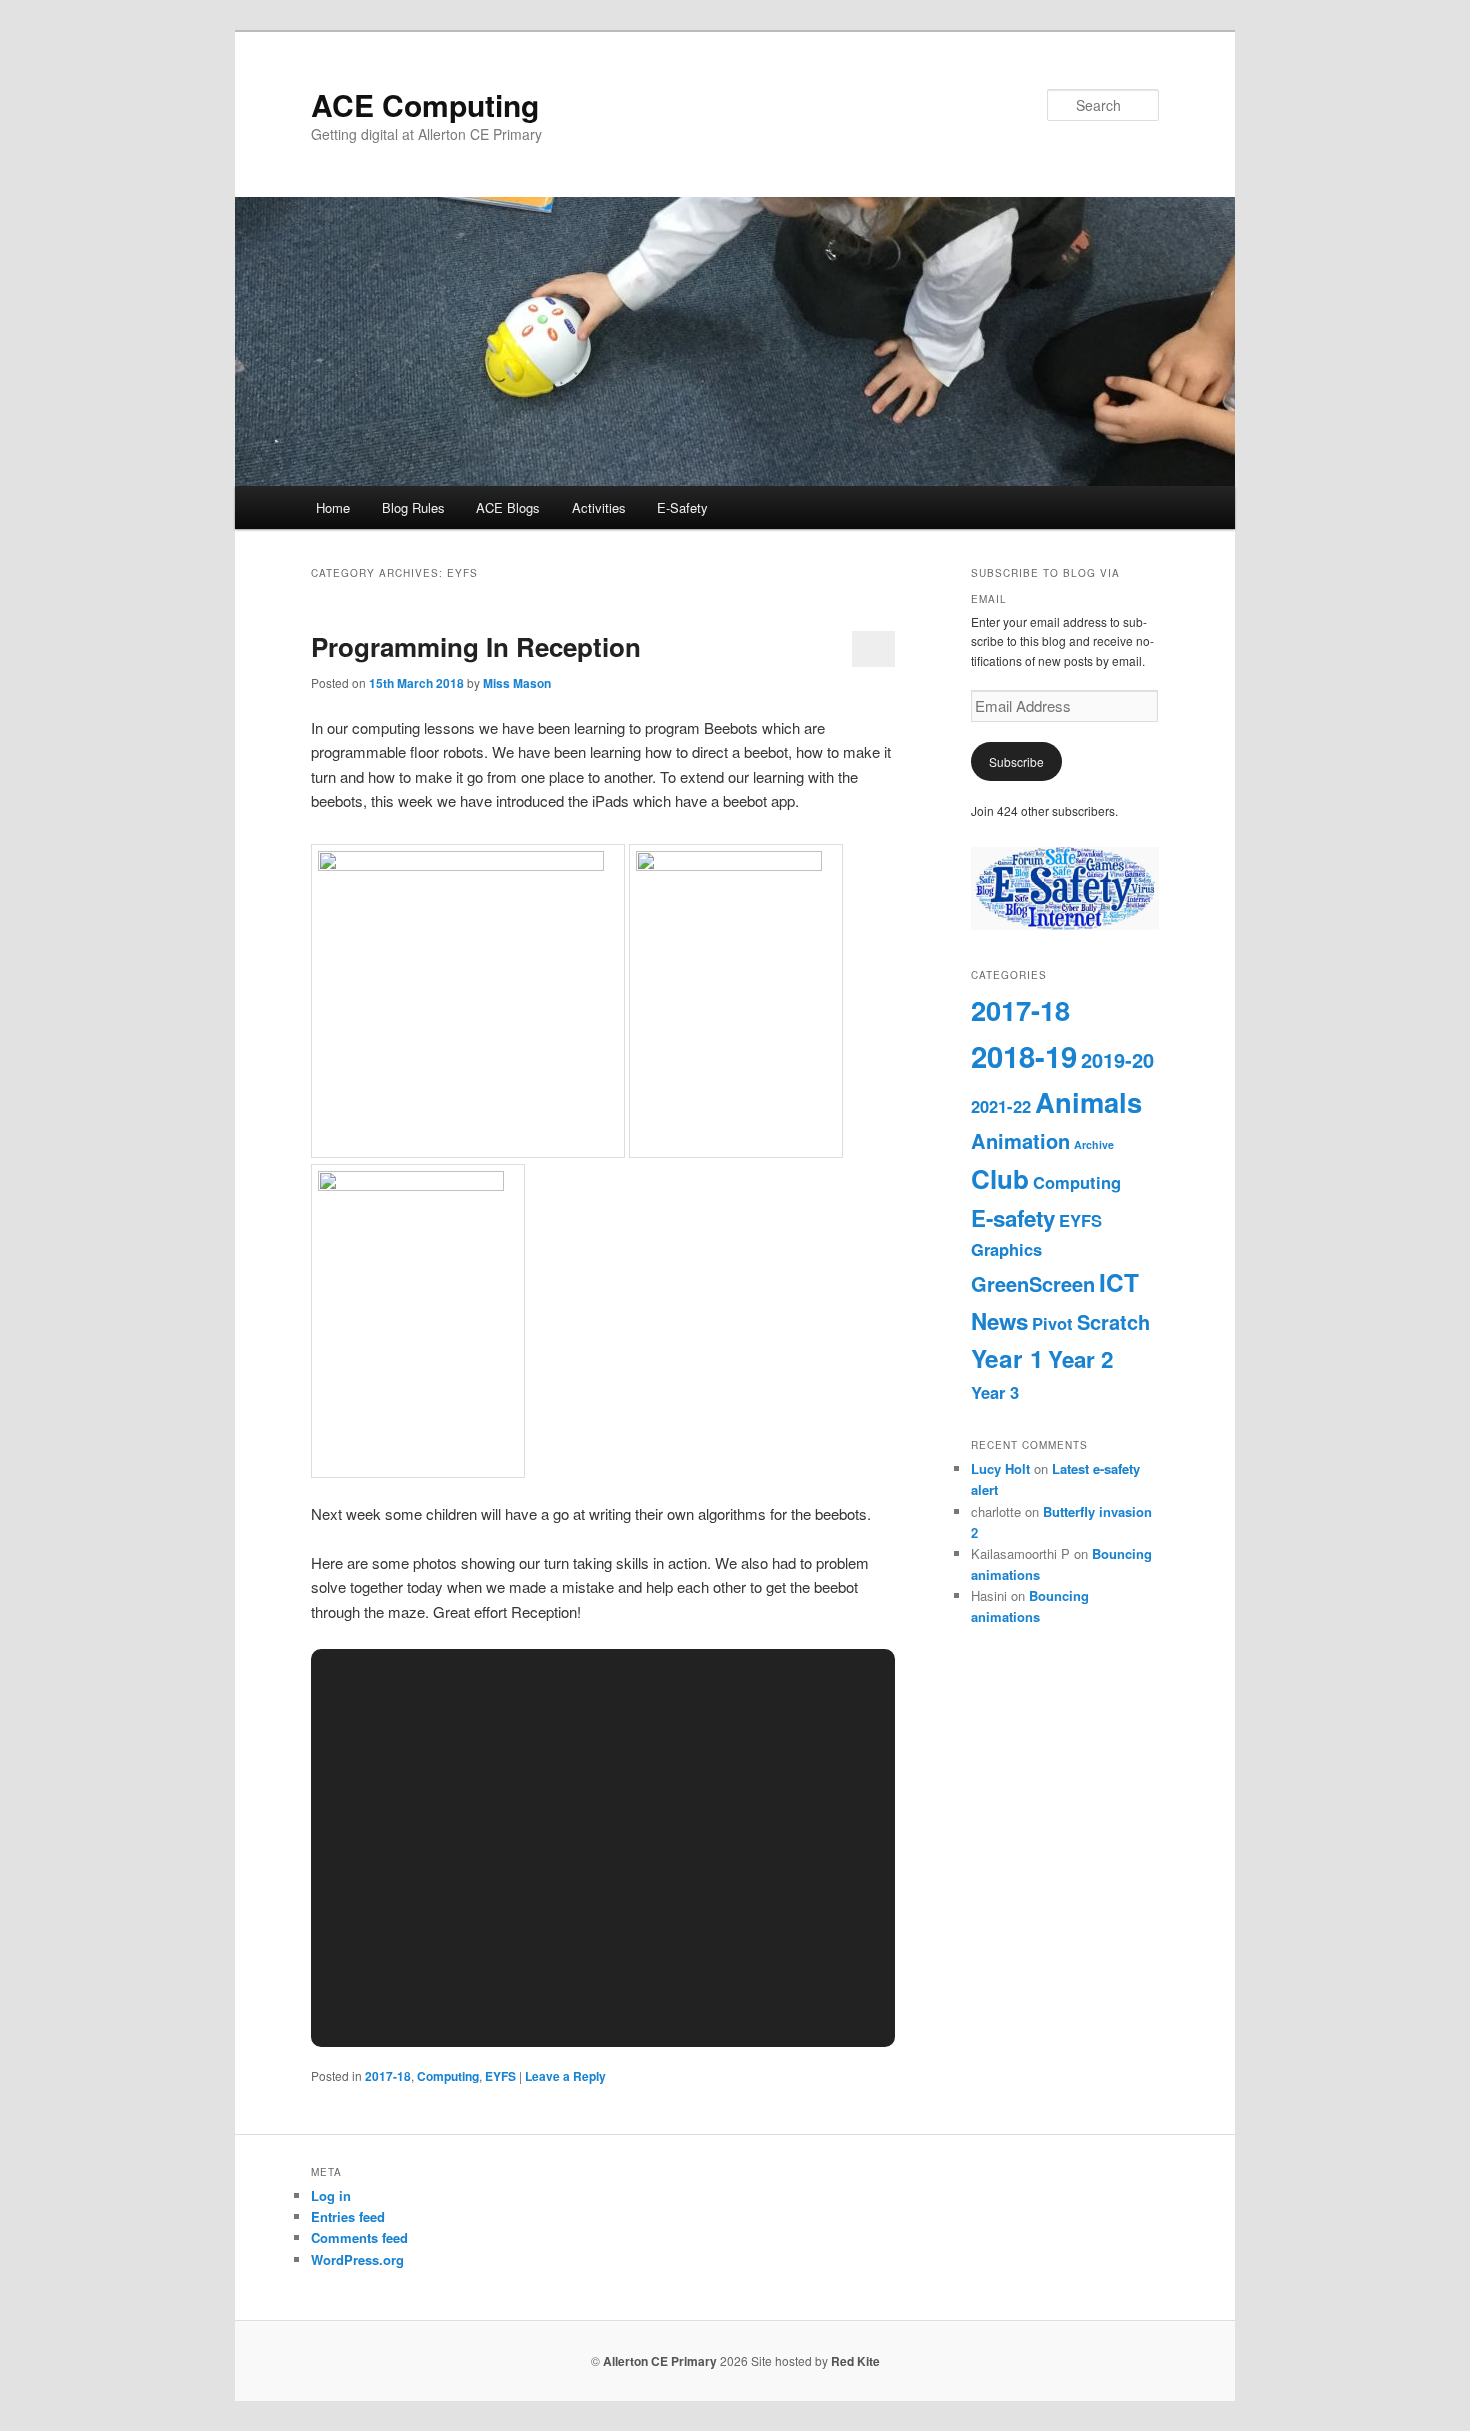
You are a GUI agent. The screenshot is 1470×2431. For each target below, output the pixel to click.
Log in (331, 2195)
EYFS (500, 2076)
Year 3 (995, 1392)
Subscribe (1016, 761)
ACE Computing (425, 104)
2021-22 (1001, 1106)
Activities (599, 507)
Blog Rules (413, 507)
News (999, 1321)
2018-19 (1024, 1056)
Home (333, 507)
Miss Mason (517, 683)
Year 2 (1080, 1359)
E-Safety (682, 507)
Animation (1020, 1140)
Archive (1094, 1144)
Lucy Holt (1000, 1468)
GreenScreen (1033, 1283)
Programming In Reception (476, 646)
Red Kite (855, 2361)
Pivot (1052, 1323)
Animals (1088, 1101)
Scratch (1113, 1321)
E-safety (1013, 1218)
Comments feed (359, 2237)
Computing (448, 2076)
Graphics (1006, 1249)
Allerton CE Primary (660, 2361)
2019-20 (1117, 1059)
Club (1000, 1178)
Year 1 (1007, 1358)
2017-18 (388, 2076)
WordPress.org (357, 2259)
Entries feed (348, 2216)
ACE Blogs (508, 507)
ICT (1119, 1282)
